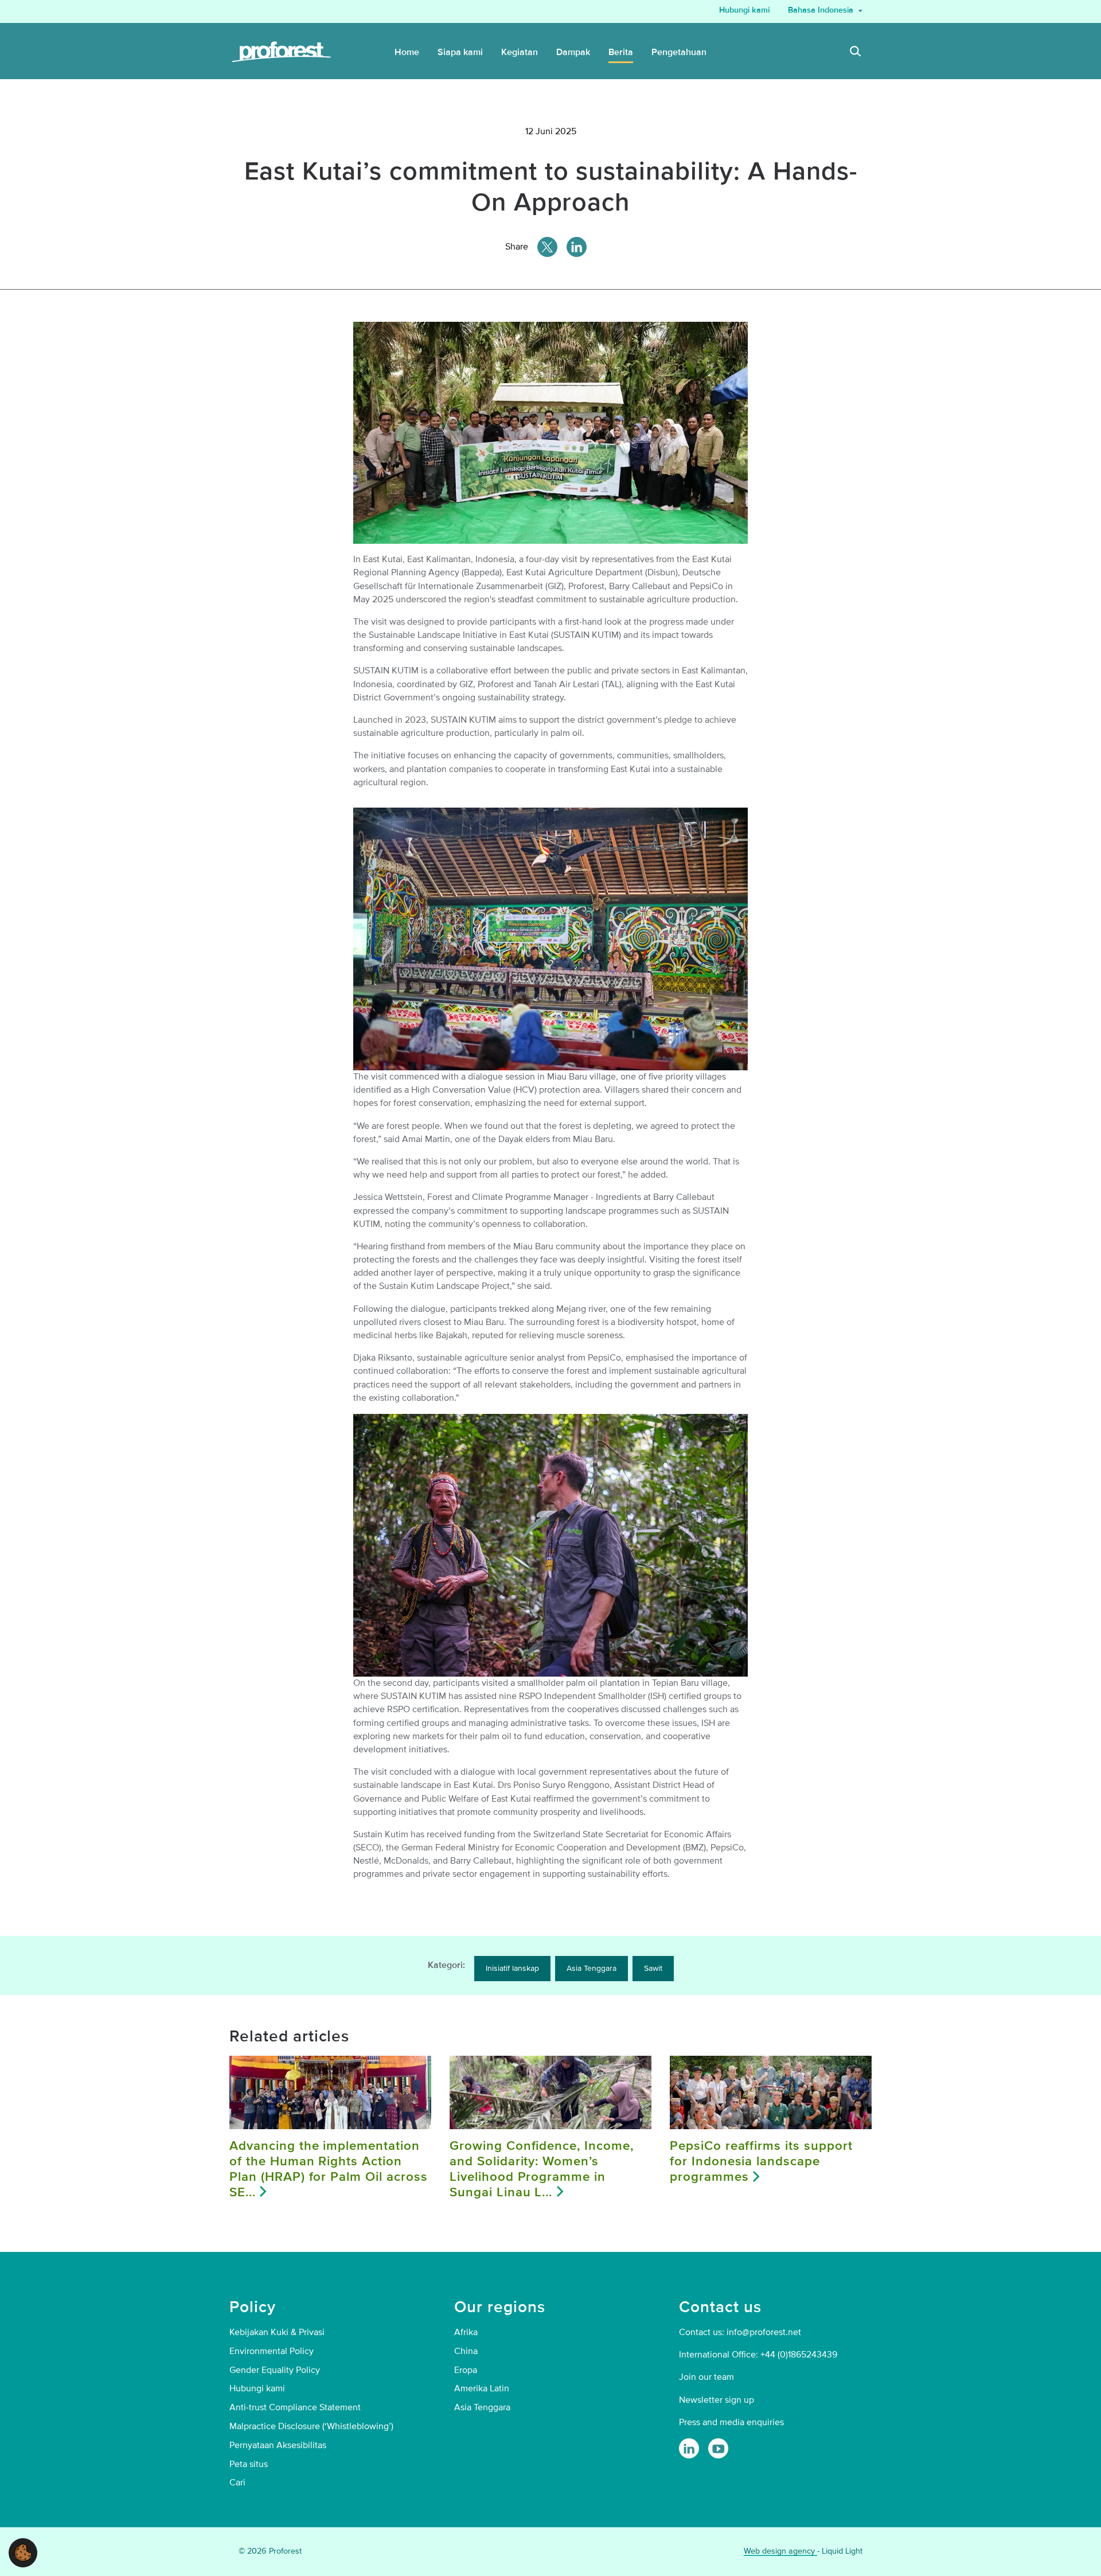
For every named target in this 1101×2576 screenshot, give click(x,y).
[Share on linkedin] (577, 247)
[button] (23, 2552)
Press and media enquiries (731, 2422)
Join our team (706, 2377)
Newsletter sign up (717, 2400)
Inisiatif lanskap (512, 1968)
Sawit (653, 1968)
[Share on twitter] (547, 247)
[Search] (856, 53)
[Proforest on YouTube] (718, 2448)
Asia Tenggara (592, 1968)
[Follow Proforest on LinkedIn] (689, 2448)
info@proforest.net (764, 2332)
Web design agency (780, 2551)
